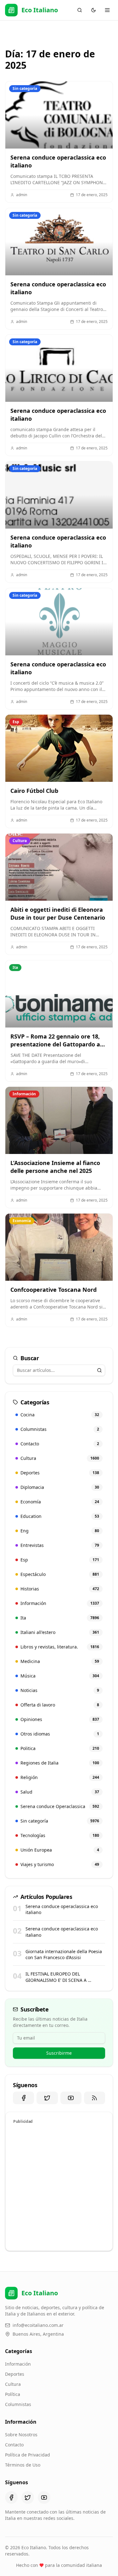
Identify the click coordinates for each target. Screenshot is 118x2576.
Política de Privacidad (28, 2455)
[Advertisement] (59, 2186)
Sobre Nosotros (21, 2435)
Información (18, 2364)
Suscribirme (59, 2053)
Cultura (13, 2384)
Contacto (14, 2445)
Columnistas (18, 2404)
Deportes (15, 2374)
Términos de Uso (23, 2465)
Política (13, 2394)
